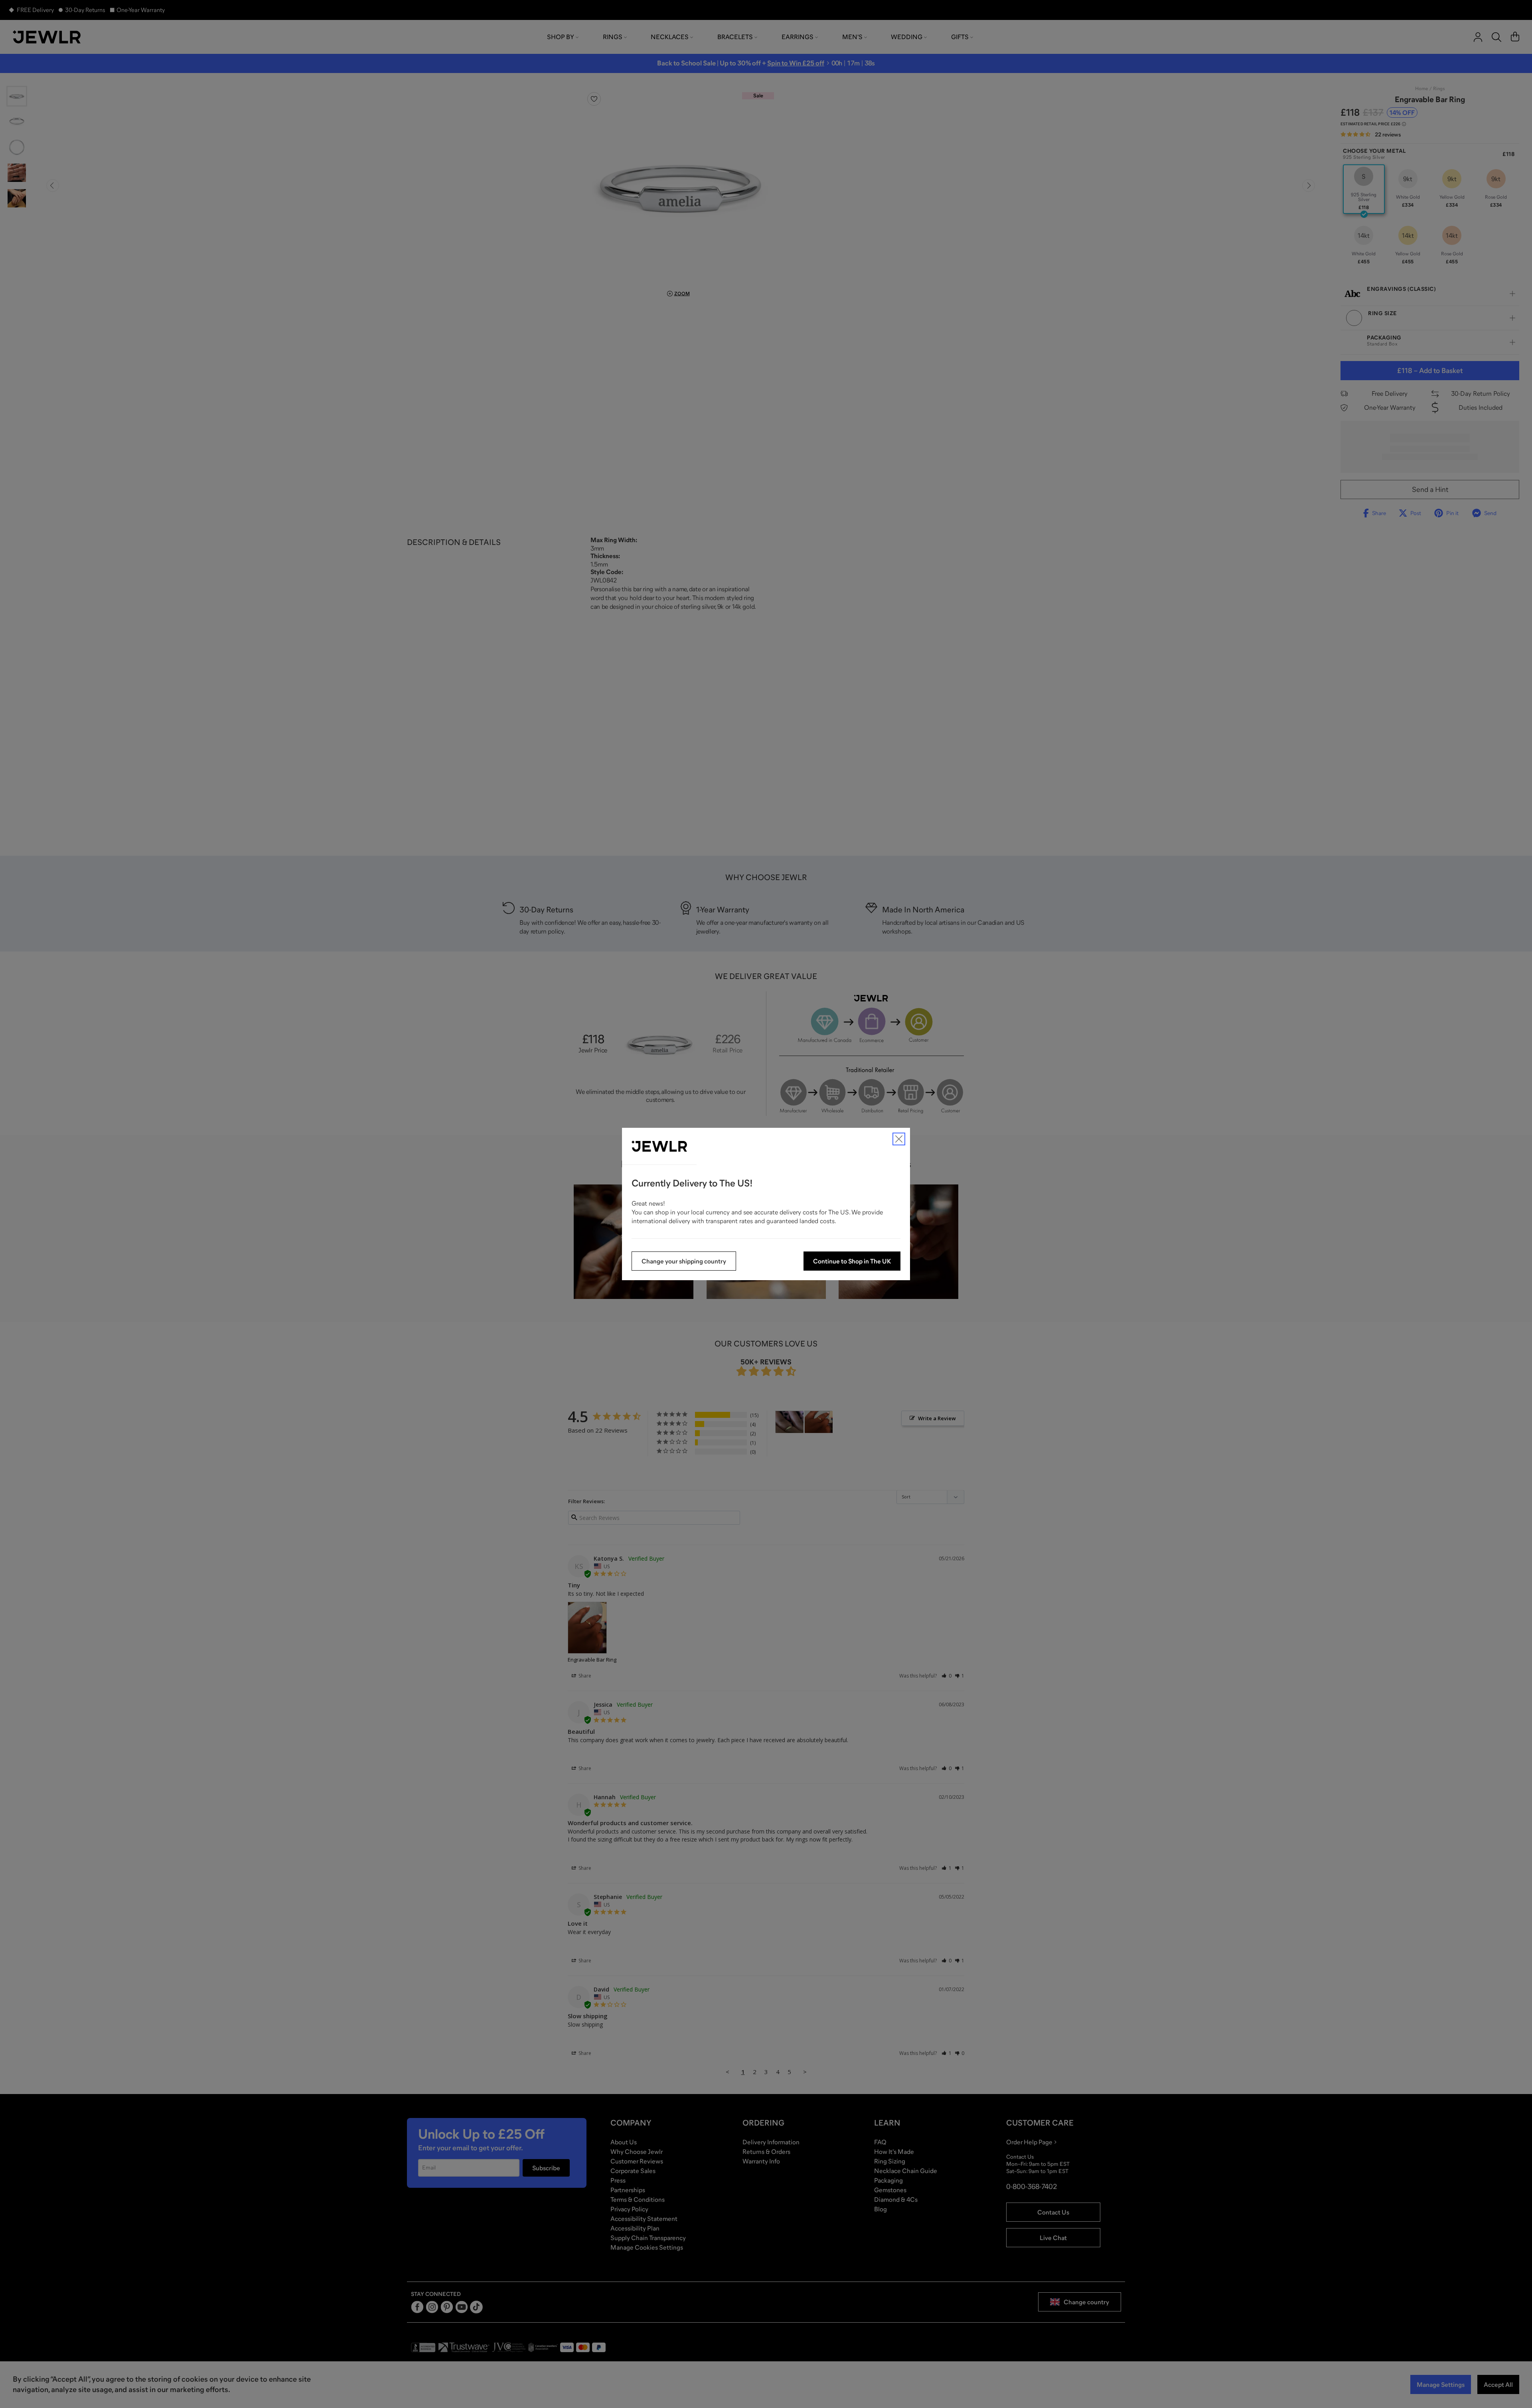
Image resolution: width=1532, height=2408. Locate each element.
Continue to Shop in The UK (852, 1261)
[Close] (899, 1139)
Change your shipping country (684, 1261)
